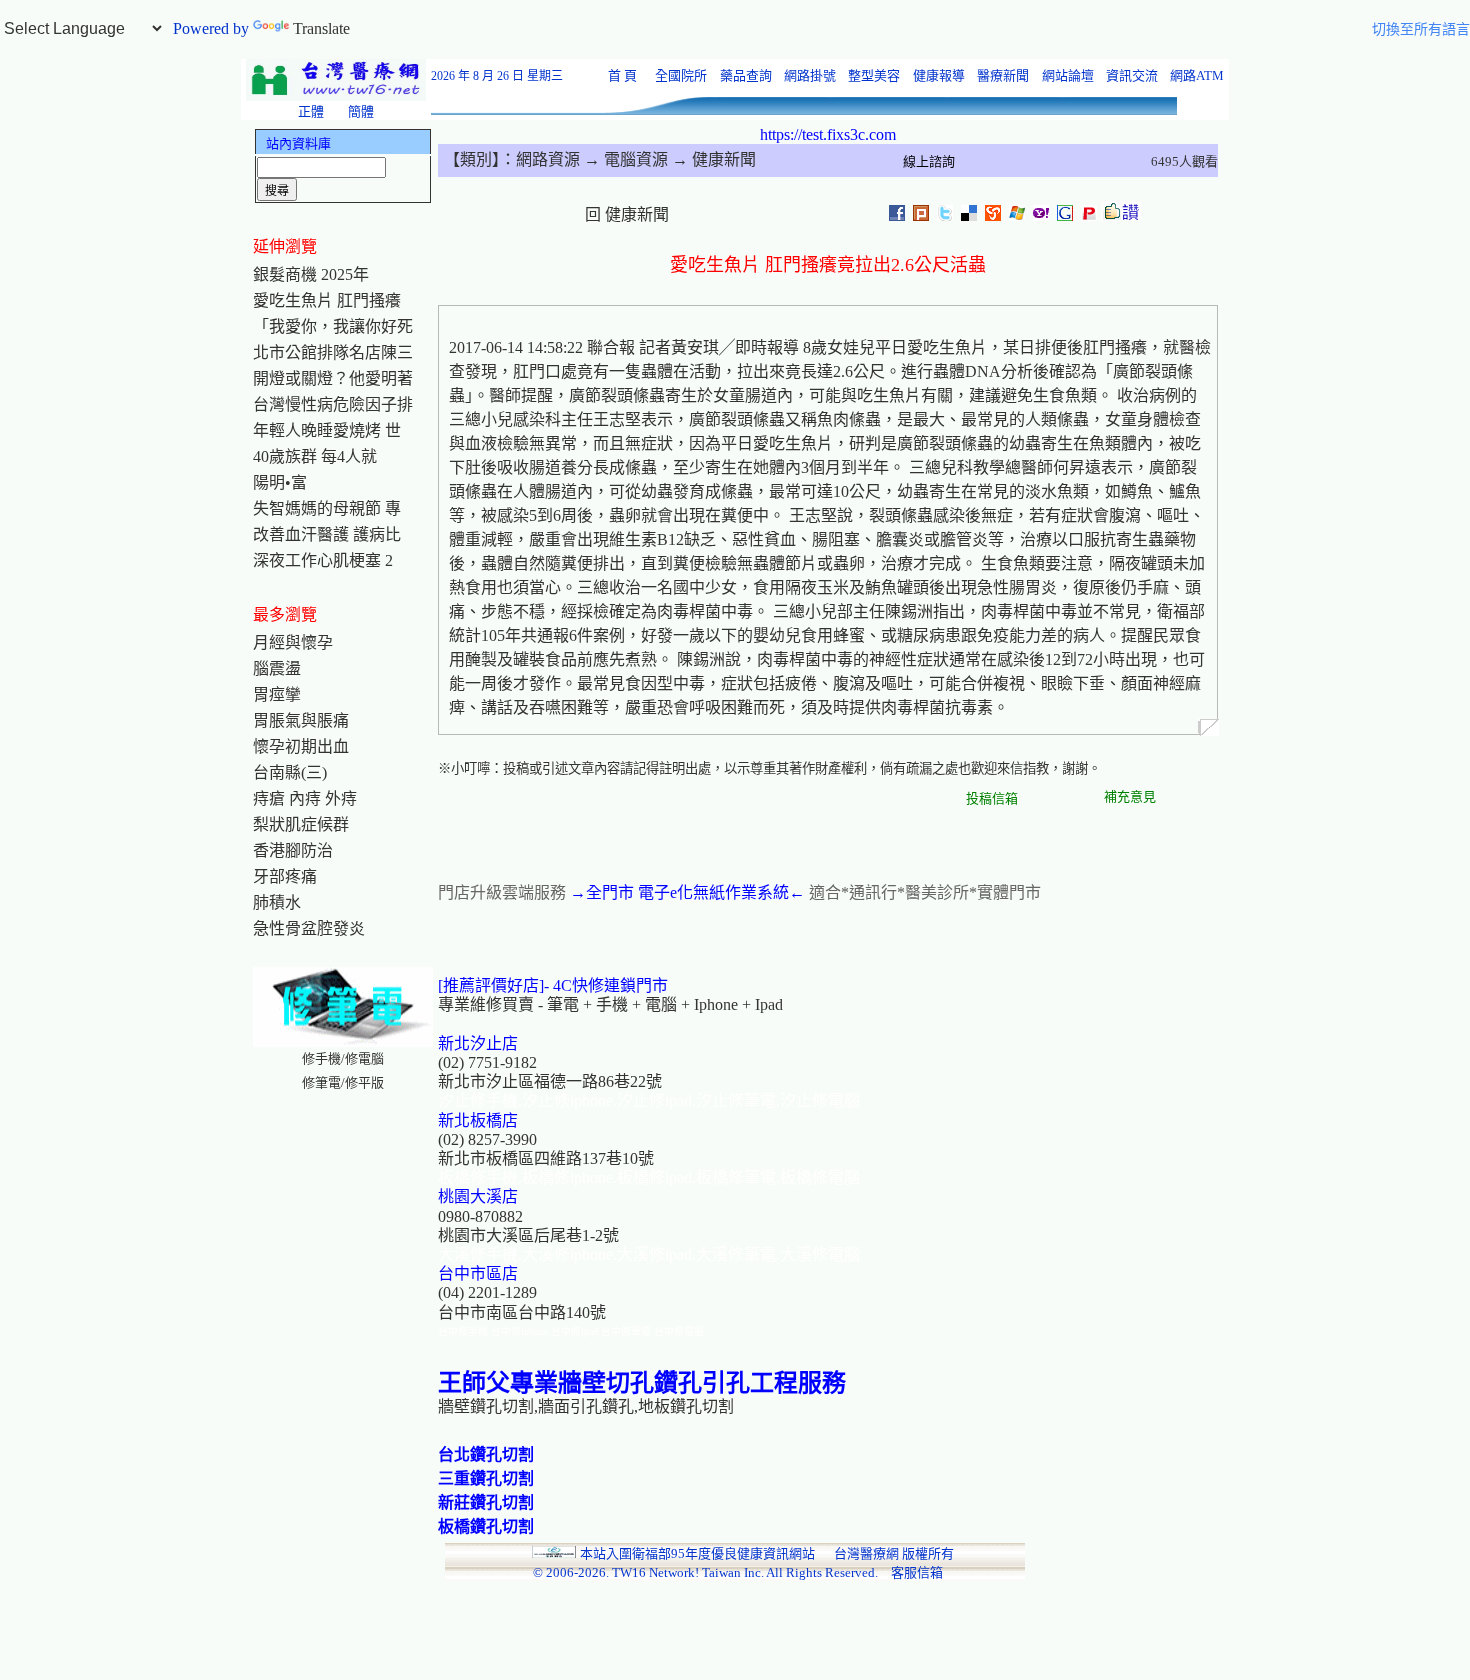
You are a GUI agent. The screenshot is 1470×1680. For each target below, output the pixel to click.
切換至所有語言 (1421, 29)
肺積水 (277, 902)
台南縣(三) (290, 772)
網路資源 (548, 159)
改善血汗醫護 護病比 (327, 534)
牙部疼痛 (285, 876)
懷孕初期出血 (301, 746)
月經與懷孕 (293, 642)
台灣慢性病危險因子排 (333, 404)
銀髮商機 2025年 (311, 274)
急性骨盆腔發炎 (309, 928)
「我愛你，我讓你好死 (333, 326)
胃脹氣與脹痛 (301, 720)
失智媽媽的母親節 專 (327, 508)
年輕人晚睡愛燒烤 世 (327, 430)
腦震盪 (277, 668)
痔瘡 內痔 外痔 (305, 798)
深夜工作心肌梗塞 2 (323, 560)
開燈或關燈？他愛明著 (333, 378)
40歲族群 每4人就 (315, 456)
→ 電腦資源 (624, 159)
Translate (321, 28)
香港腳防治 (293, 850)
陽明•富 (280, 482)
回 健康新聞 (627, 214)
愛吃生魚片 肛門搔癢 (327, 300)
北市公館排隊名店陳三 (333, 352)
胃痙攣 (277, 694)
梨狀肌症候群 (301, 824)
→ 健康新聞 (712, 159)
